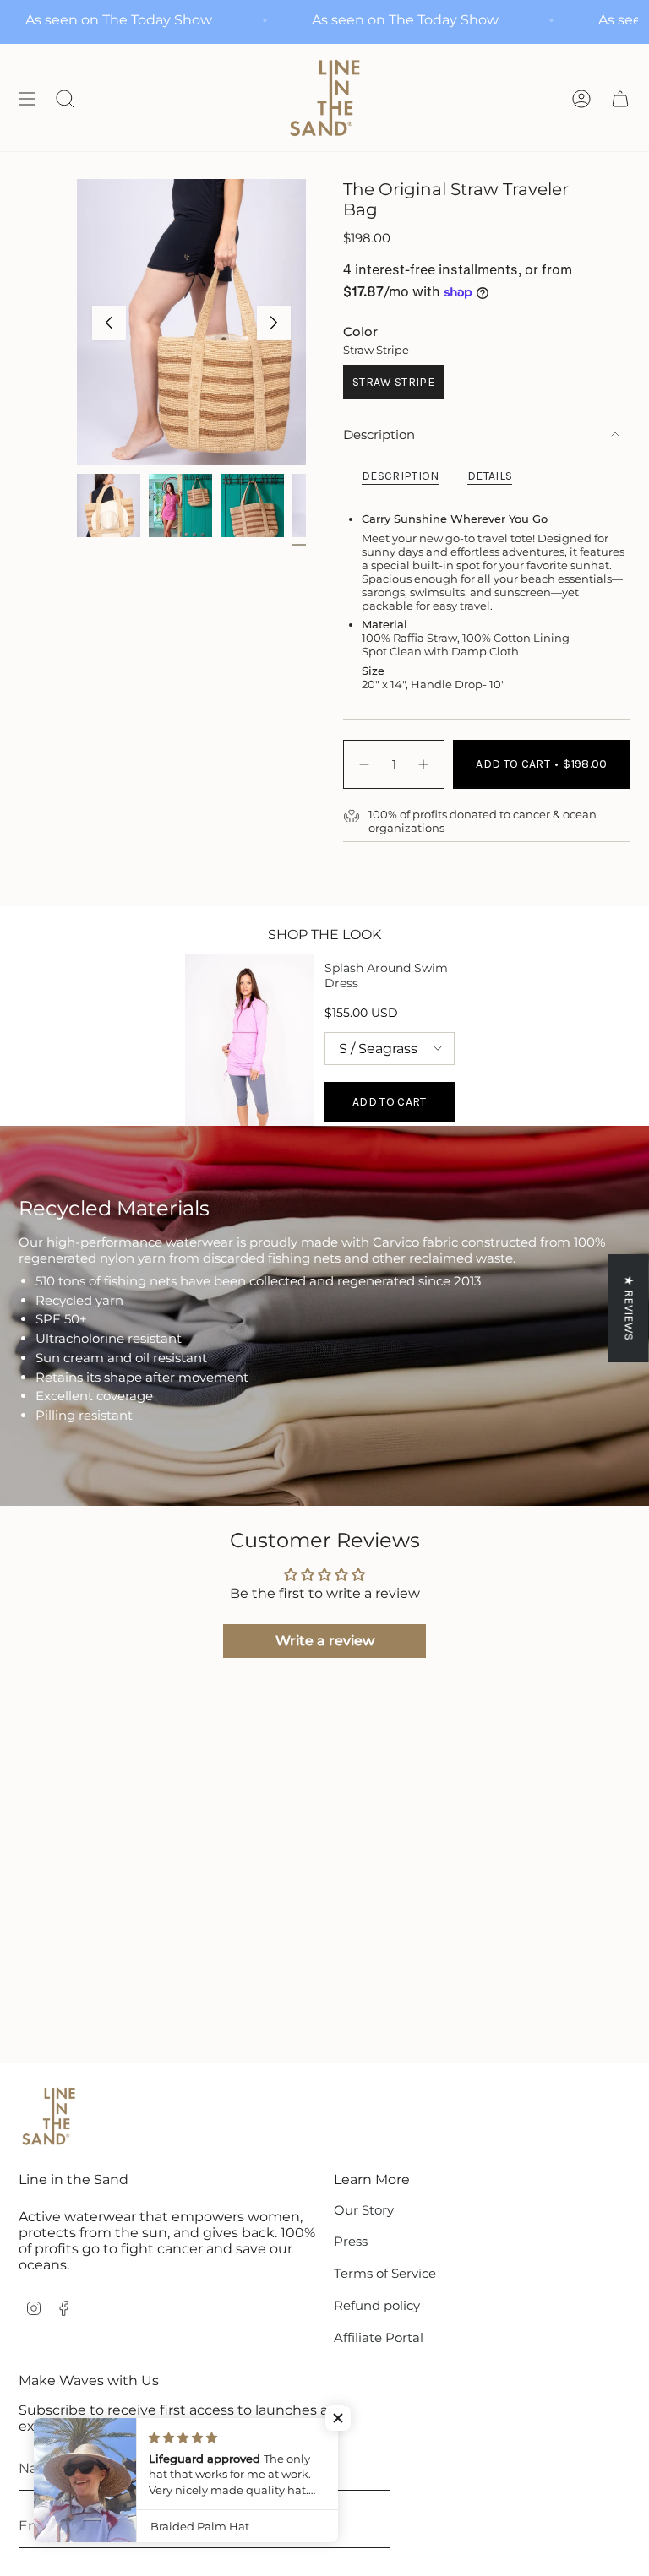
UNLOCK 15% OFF (452, 1416)
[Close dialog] (556, 1141)
